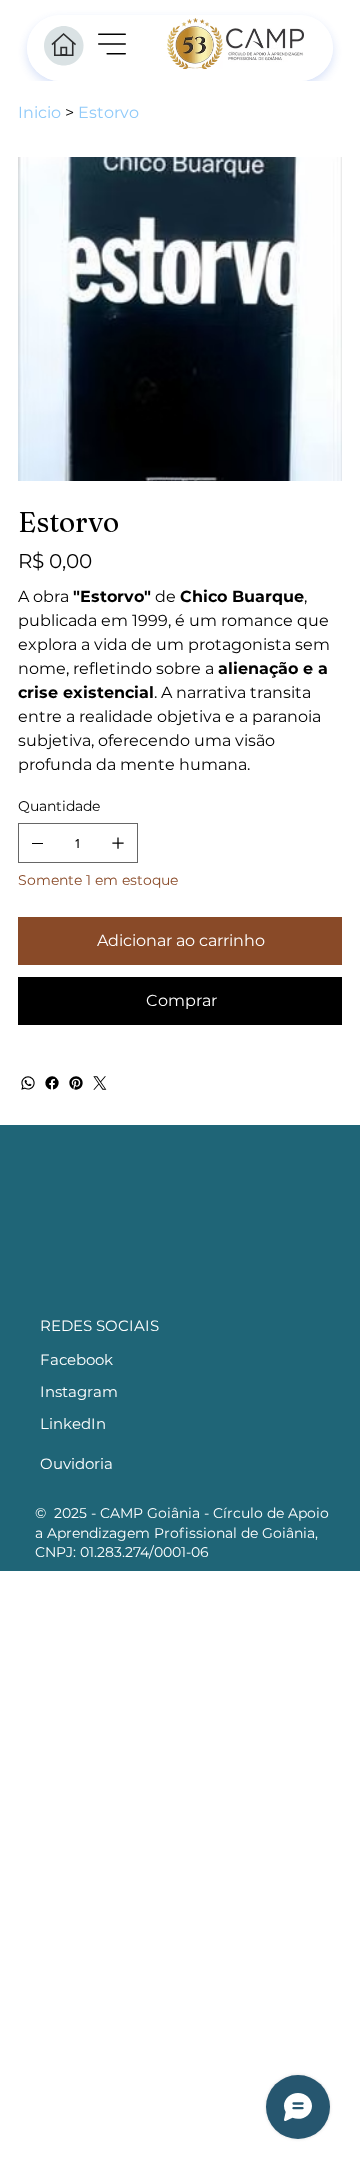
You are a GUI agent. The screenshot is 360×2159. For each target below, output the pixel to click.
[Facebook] (52, 1083)
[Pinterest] (76, 1083)
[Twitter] (100, 1083)
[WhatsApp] (28, 1083)
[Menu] (113, 44)
